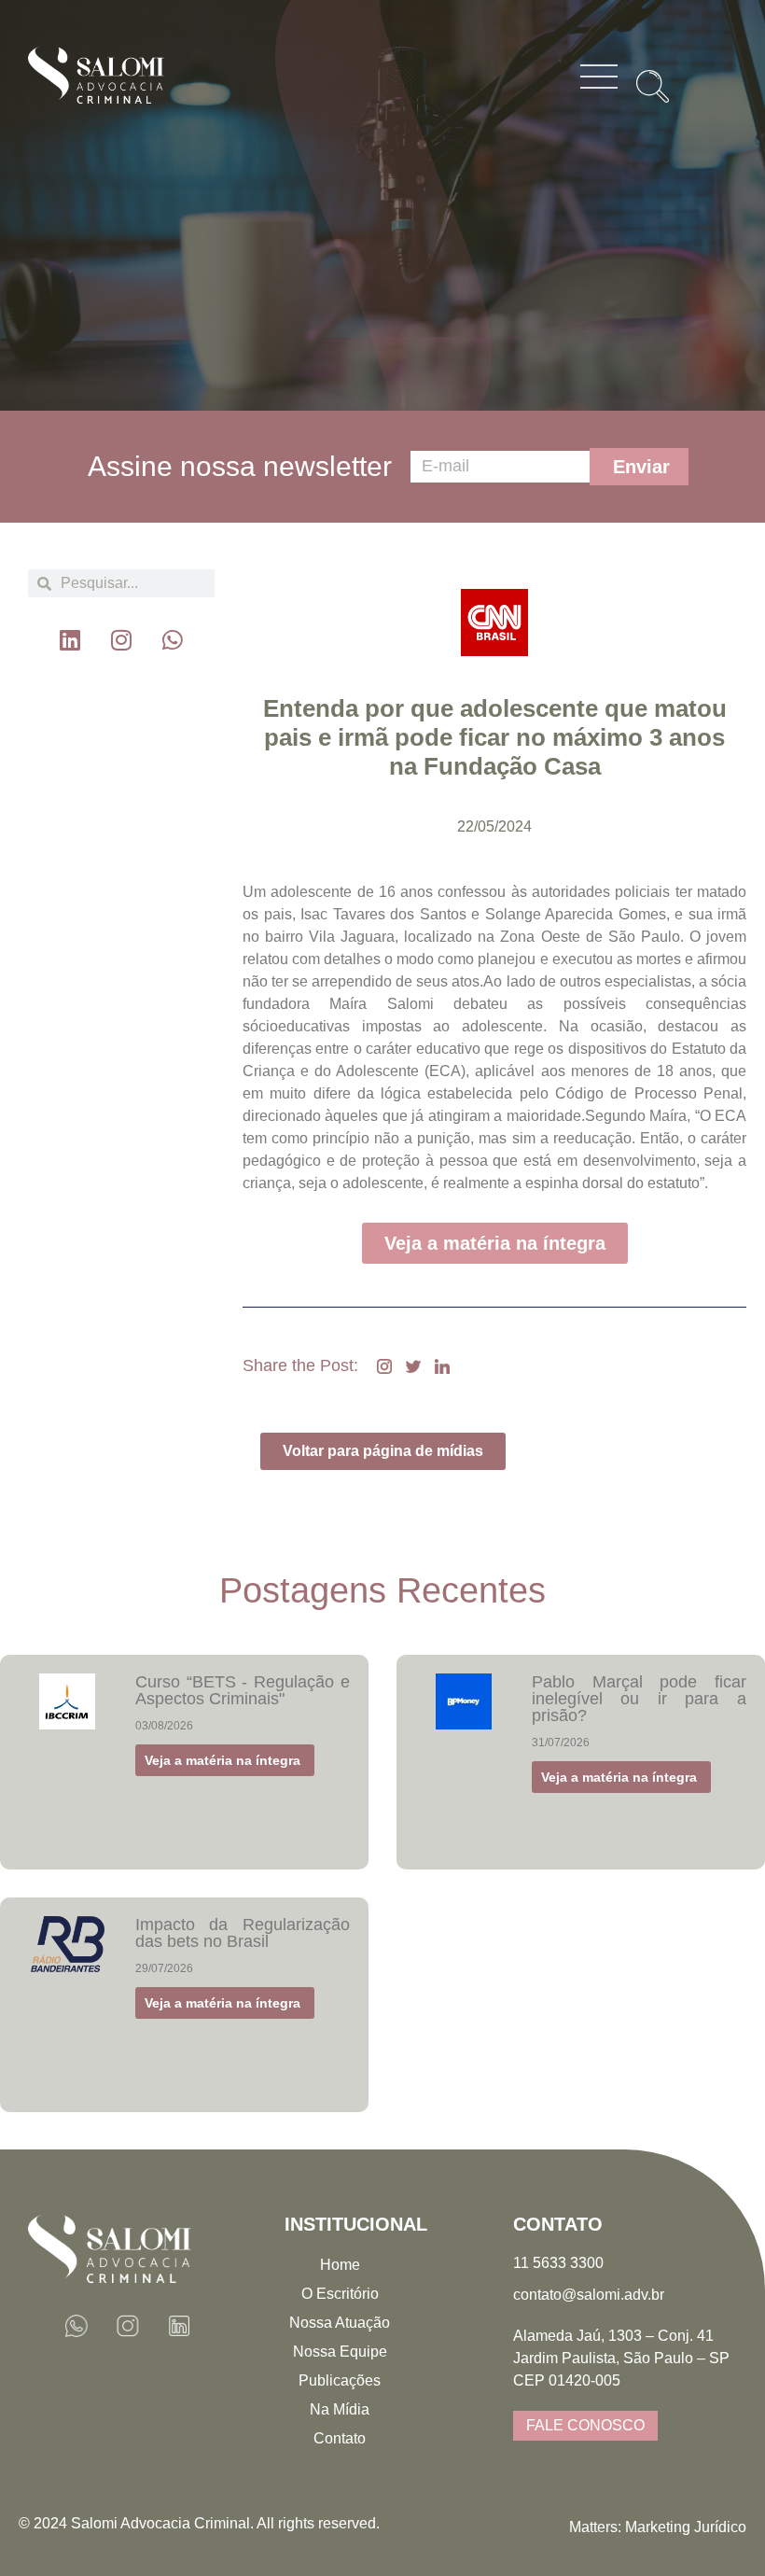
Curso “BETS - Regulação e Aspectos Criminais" (243, 1690)
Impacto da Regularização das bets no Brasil (243, 1933)
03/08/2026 (164, 1726)
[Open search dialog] (646, 79)
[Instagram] (121, 639)
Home (340, 2265)
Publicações (340, 2380)
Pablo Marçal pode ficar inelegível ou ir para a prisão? (639, 1699)
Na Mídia (340, 2409)
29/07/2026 (164, 1968)
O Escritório (340, 2294)
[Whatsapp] (173, 639)
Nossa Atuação (340, 2323)
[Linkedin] (70, 639)
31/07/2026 (561, 1743)
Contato (340, 2438)
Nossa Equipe (340, 2352)
